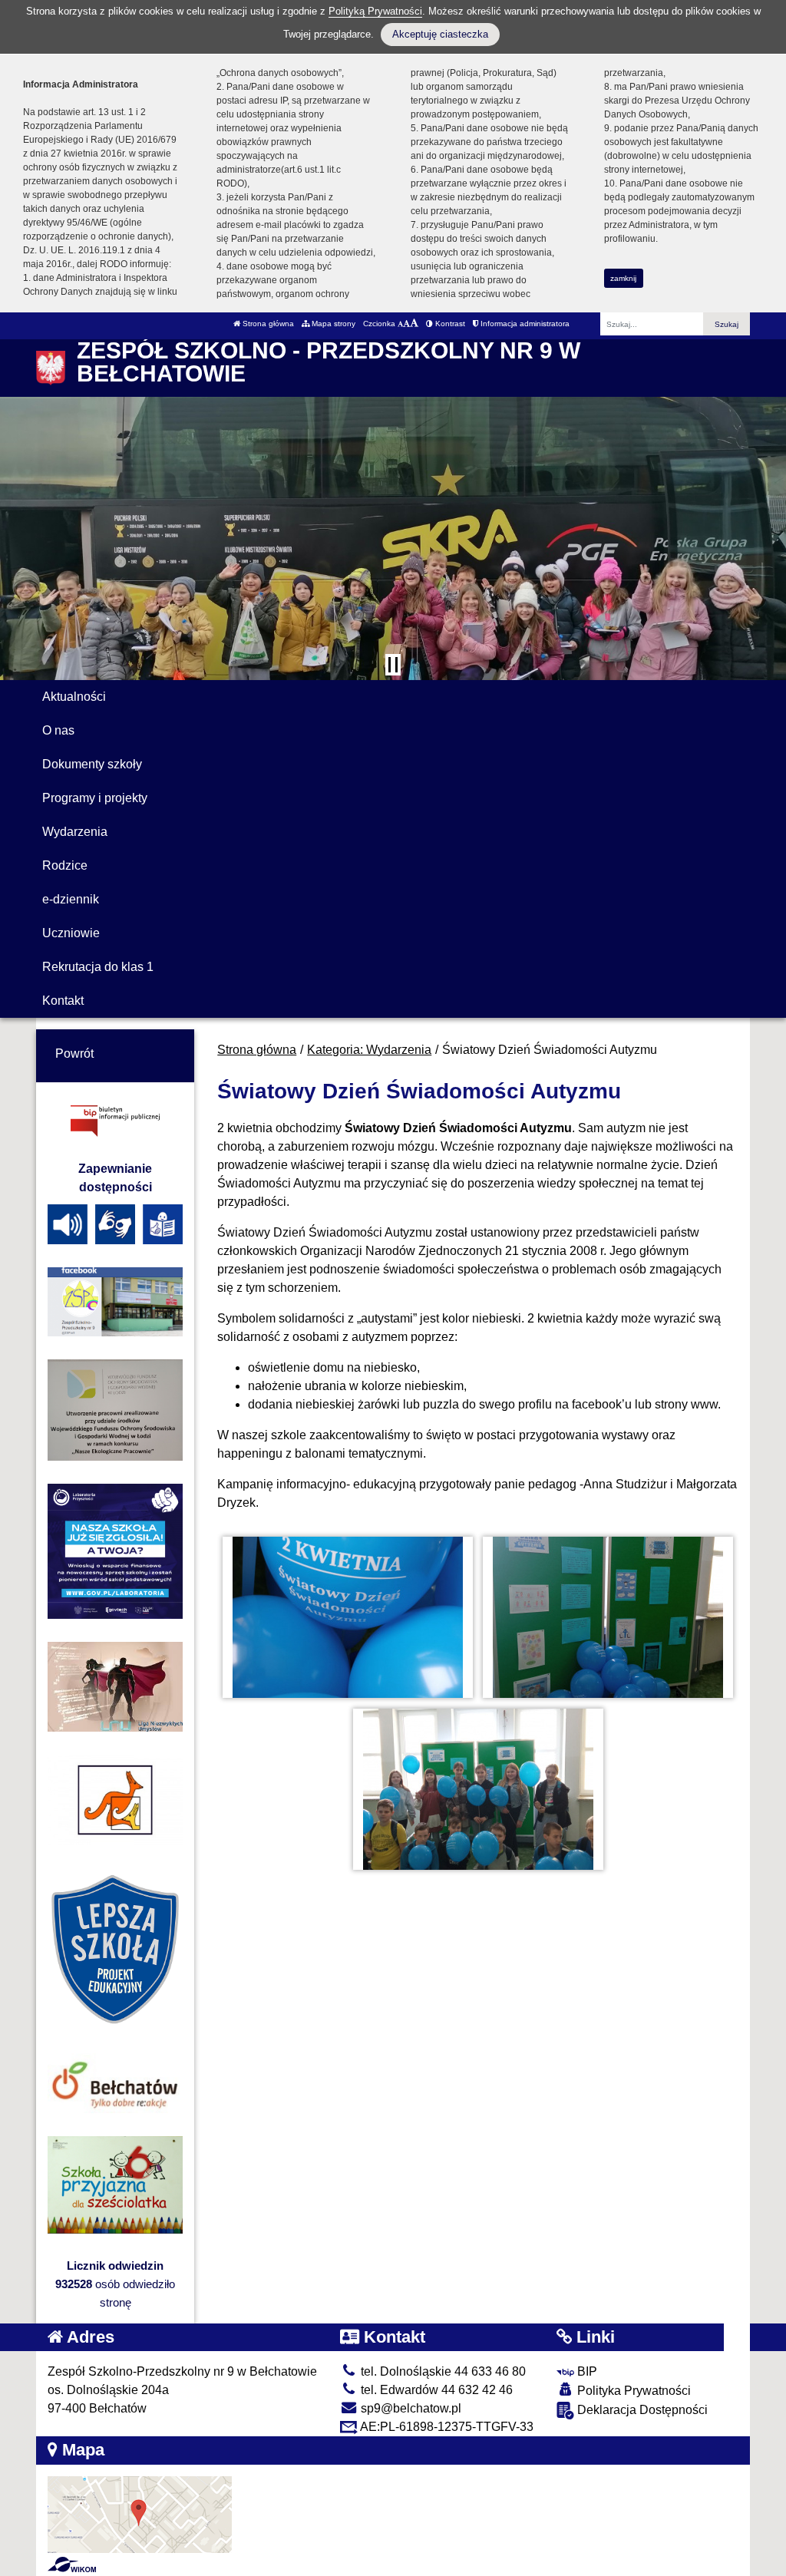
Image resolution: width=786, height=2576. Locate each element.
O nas (58, 730)
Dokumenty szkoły (92, 764)
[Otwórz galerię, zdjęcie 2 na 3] (608, 1617)
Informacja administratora (524, 324)
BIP (586, 2371)
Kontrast (449, 324)
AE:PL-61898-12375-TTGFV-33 (446, 2427)
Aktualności (74, 697)
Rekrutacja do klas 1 (98, 967)
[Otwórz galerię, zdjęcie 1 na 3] (348, 1617)
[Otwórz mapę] (140, 2513)
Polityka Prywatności (632, 2391)
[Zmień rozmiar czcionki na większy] (406, 324)
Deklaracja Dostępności (641, 2410)
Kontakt (63, 1001)
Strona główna (267, 324)
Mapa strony (332, 324)
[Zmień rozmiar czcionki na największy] (414, 324)
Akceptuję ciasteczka (440, 34)
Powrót (74, 1054)
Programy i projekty (95, 798)
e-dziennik (71, 899)
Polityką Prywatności (375, 11)
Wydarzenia (75, 832)
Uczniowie (71, 933)
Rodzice (65, 865)
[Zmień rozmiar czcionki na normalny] (400, 324)
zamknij (623, 278)
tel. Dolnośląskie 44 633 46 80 (442, 2371)
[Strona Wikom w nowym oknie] (72, 2564)
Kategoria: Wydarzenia (369, 1050)
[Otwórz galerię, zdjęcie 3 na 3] (478, 1789)
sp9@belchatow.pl (410, 2408)
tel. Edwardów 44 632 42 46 (435, 2390)
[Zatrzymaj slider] (393, 665)
